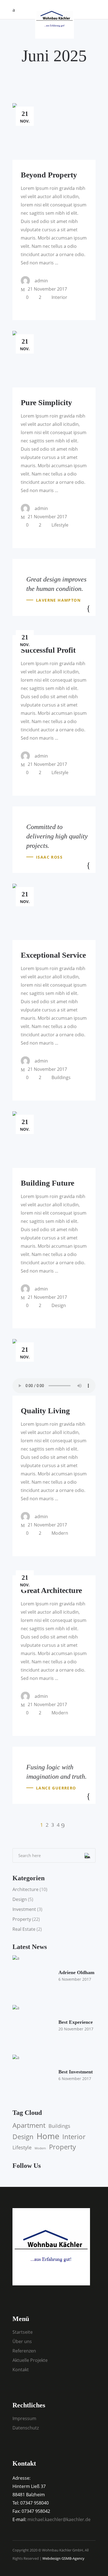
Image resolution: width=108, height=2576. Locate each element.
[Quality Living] (54, 1367)
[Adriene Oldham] (33, 1976)
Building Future (47, 1183)
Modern (60, 1533)
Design (59, 1305)
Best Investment (76, 2072)
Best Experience (76, 2022)
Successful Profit (48, 650)
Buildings (61, 1077)
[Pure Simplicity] (54, 359)
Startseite (23, 2332)
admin (41, 281)
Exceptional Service (53, 955)
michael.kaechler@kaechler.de (59, 2519)
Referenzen (24, 2351)
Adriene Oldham (76, 1972)
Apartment (29, 2125)
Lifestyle (60, 525)
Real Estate (24, 1929)
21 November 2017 (47, 289)
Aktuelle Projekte (30, 2360)
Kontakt (21, 2370)
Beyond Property (49, 175)
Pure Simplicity (46, 403)
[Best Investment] (33, 2075)
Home (48, 2136)
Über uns (22, 2341)
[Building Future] (54, 1140)
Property (22, 1919)
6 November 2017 (75, 1979)
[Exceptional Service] (54, 912)
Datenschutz (26, 2428)
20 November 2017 (76, 2029)
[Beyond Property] (54, 132)
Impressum (24, 2418)
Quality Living (45, 1411)
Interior (59, 297)
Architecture (25, 1889)
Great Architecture (51, 1590)
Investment (24, 1909)
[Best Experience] (33, 2026)
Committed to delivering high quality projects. (57, 836)
